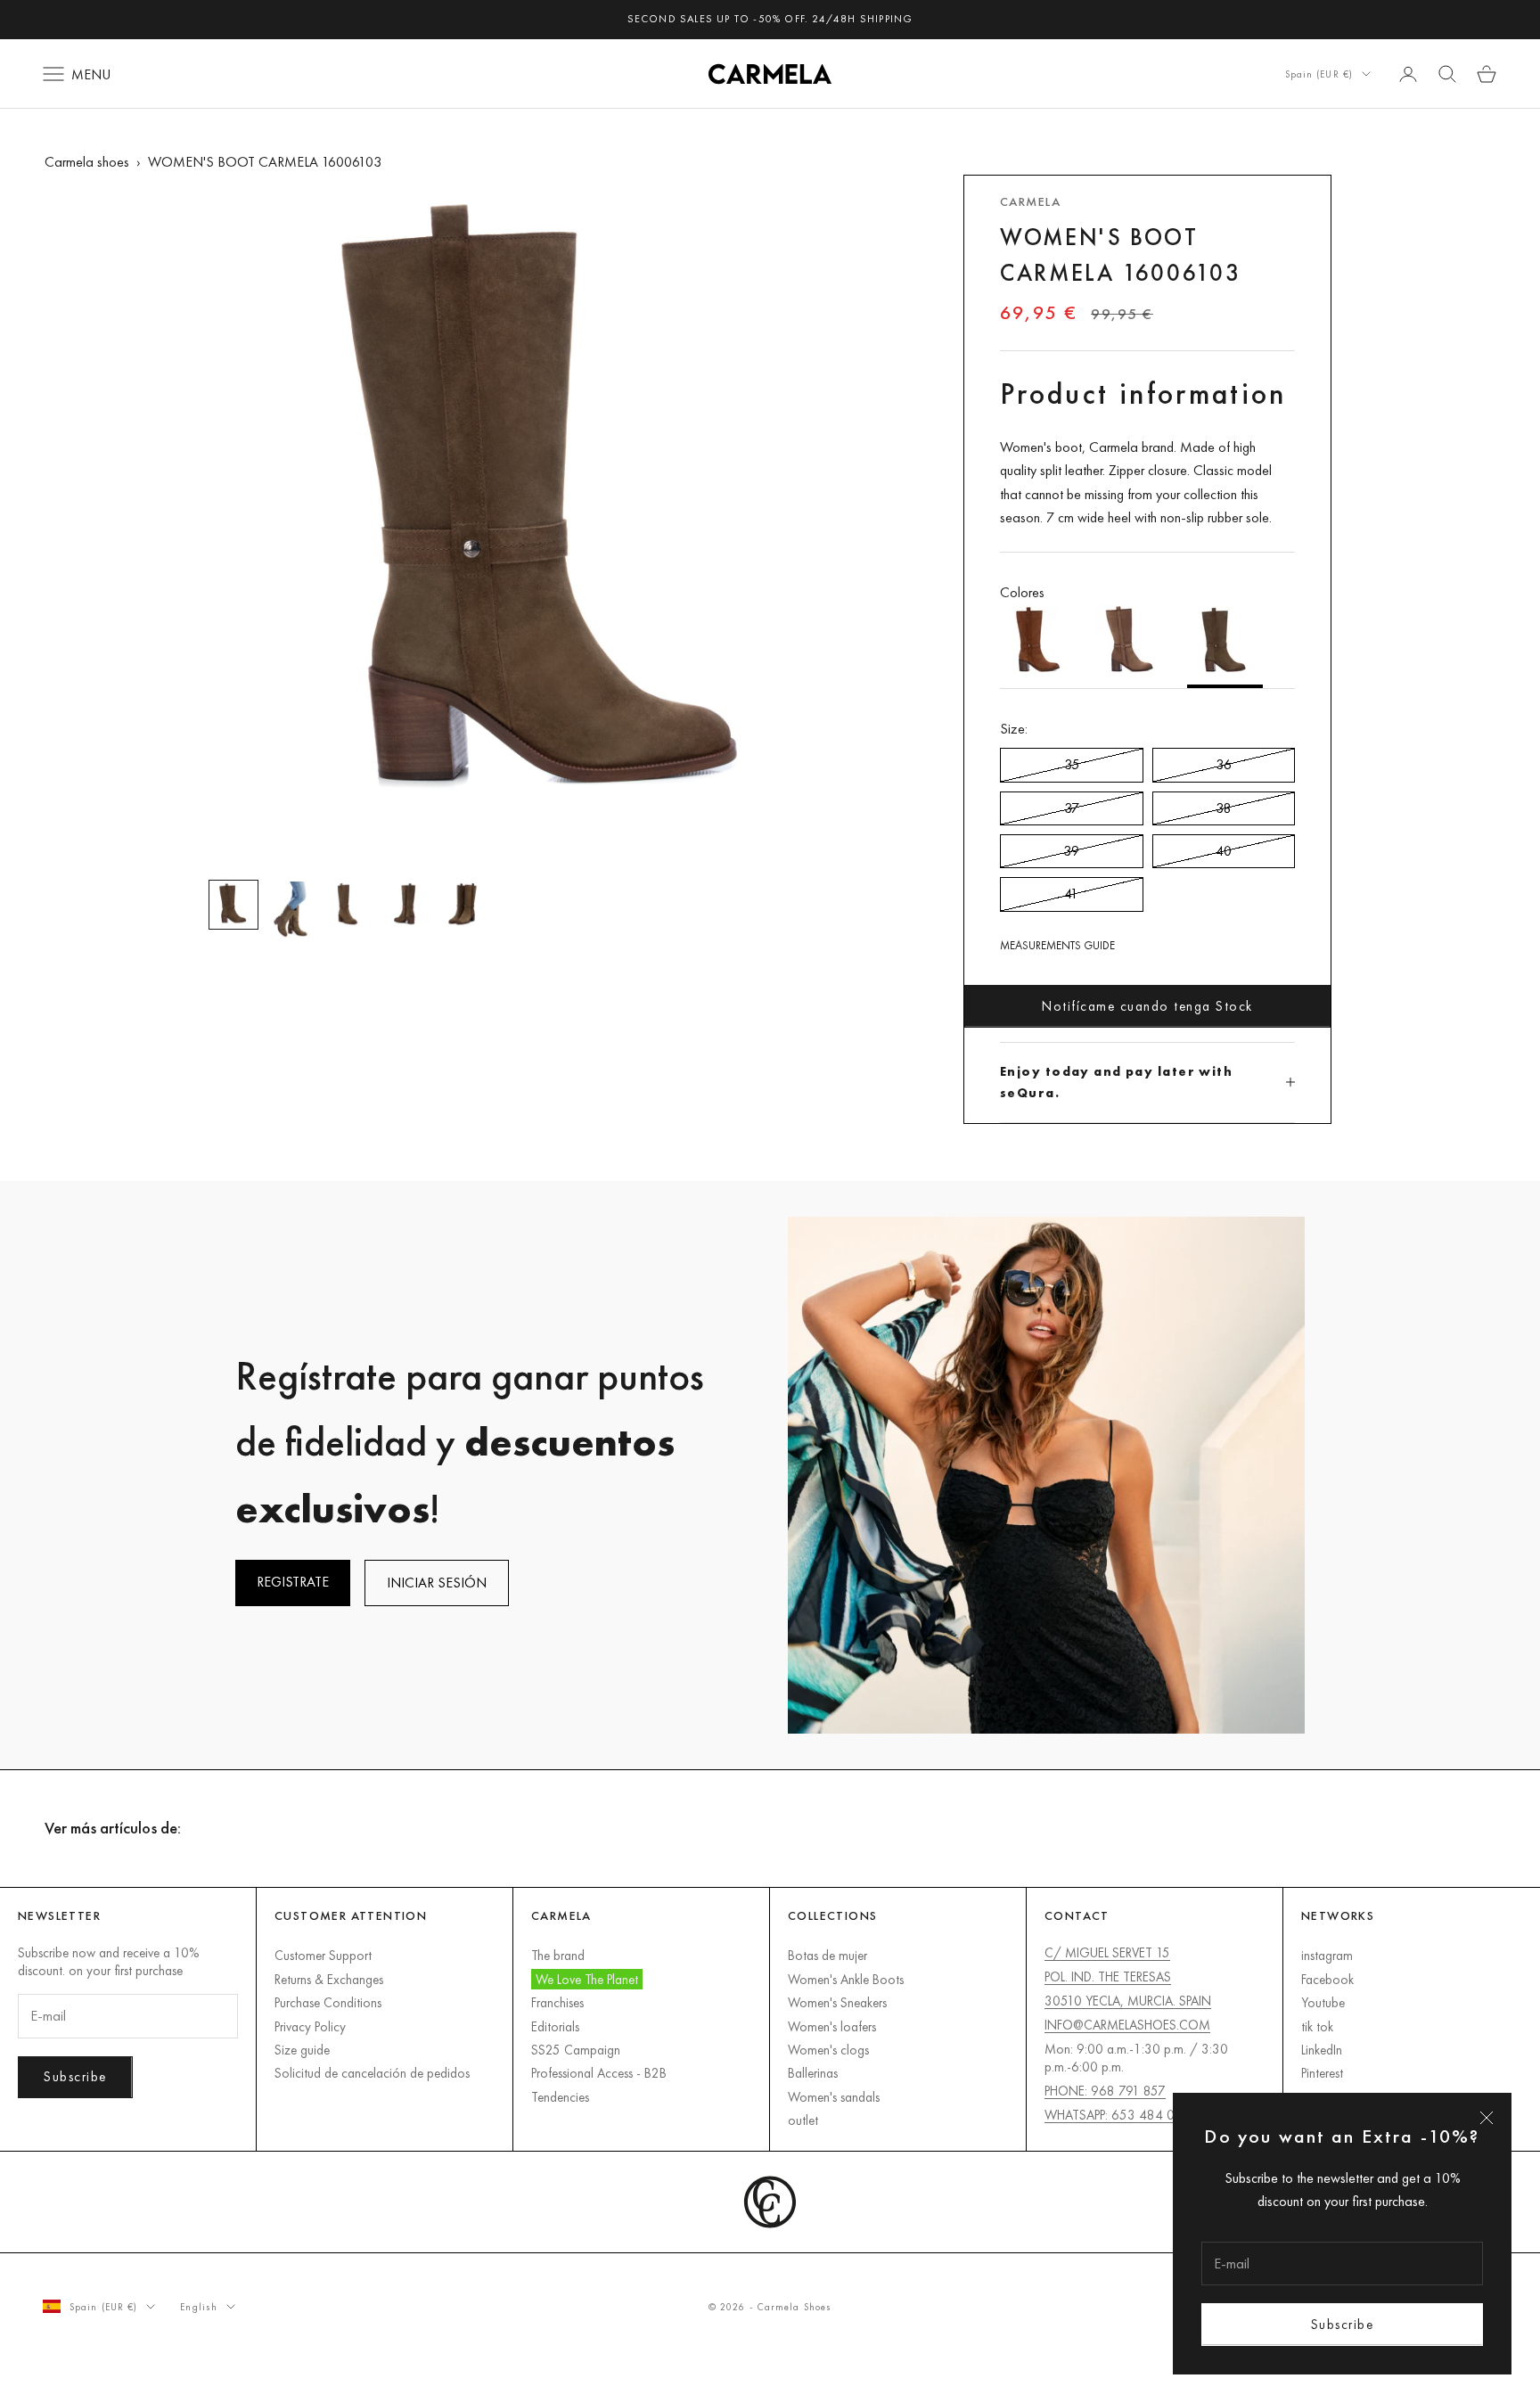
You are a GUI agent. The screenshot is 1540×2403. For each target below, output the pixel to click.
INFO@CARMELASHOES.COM (1127, 2025)
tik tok (1317, 2026)
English (199, 2307)
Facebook (1327, 1979)
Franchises (557, 2002)
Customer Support (323, 1955)
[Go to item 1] (233, 905)
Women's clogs (828, 2050)
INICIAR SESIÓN (437, 1583)
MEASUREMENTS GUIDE (1057, 945)
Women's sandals (834, 2097)
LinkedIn (1322, 2050)
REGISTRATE (293, 1582)
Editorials (555, 2026)
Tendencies (560, 2097)
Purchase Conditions (328, 2002)
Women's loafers (832, 2026)
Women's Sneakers (837, 2002)
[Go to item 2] (291, 910)
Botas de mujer (827, 1955)
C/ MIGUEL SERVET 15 (1107, 1952)
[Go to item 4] (405, 905)
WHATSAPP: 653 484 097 (1117, 2115)
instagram (1327, 1955)
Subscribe (1343, 2324)
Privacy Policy (310, 2026)
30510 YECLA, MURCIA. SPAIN (1128, 2001)
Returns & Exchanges (329, 1979)
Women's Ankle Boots (846, 1979)
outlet (803, 2120)
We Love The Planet (587, 1979)
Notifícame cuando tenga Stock (1147, 1006)
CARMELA (1030, 201)
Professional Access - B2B (599, 2073)
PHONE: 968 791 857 (1105, 2091)
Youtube (1323, 2002)
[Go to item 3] (348, 905)
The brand (558, 1955)
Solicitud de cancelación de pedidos (372, 2073)
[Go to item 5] (462, 905)
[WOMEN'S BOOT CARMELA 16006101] (1038, 646)
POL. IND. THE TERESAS (1108, 1977)
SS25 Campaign (576, 2050)
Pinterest (1322, 2073)
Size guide (302, 2050)
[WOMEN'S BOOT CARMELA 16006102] (1131, 646)
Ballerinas (813, 2073)
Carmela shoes (87, 162)
